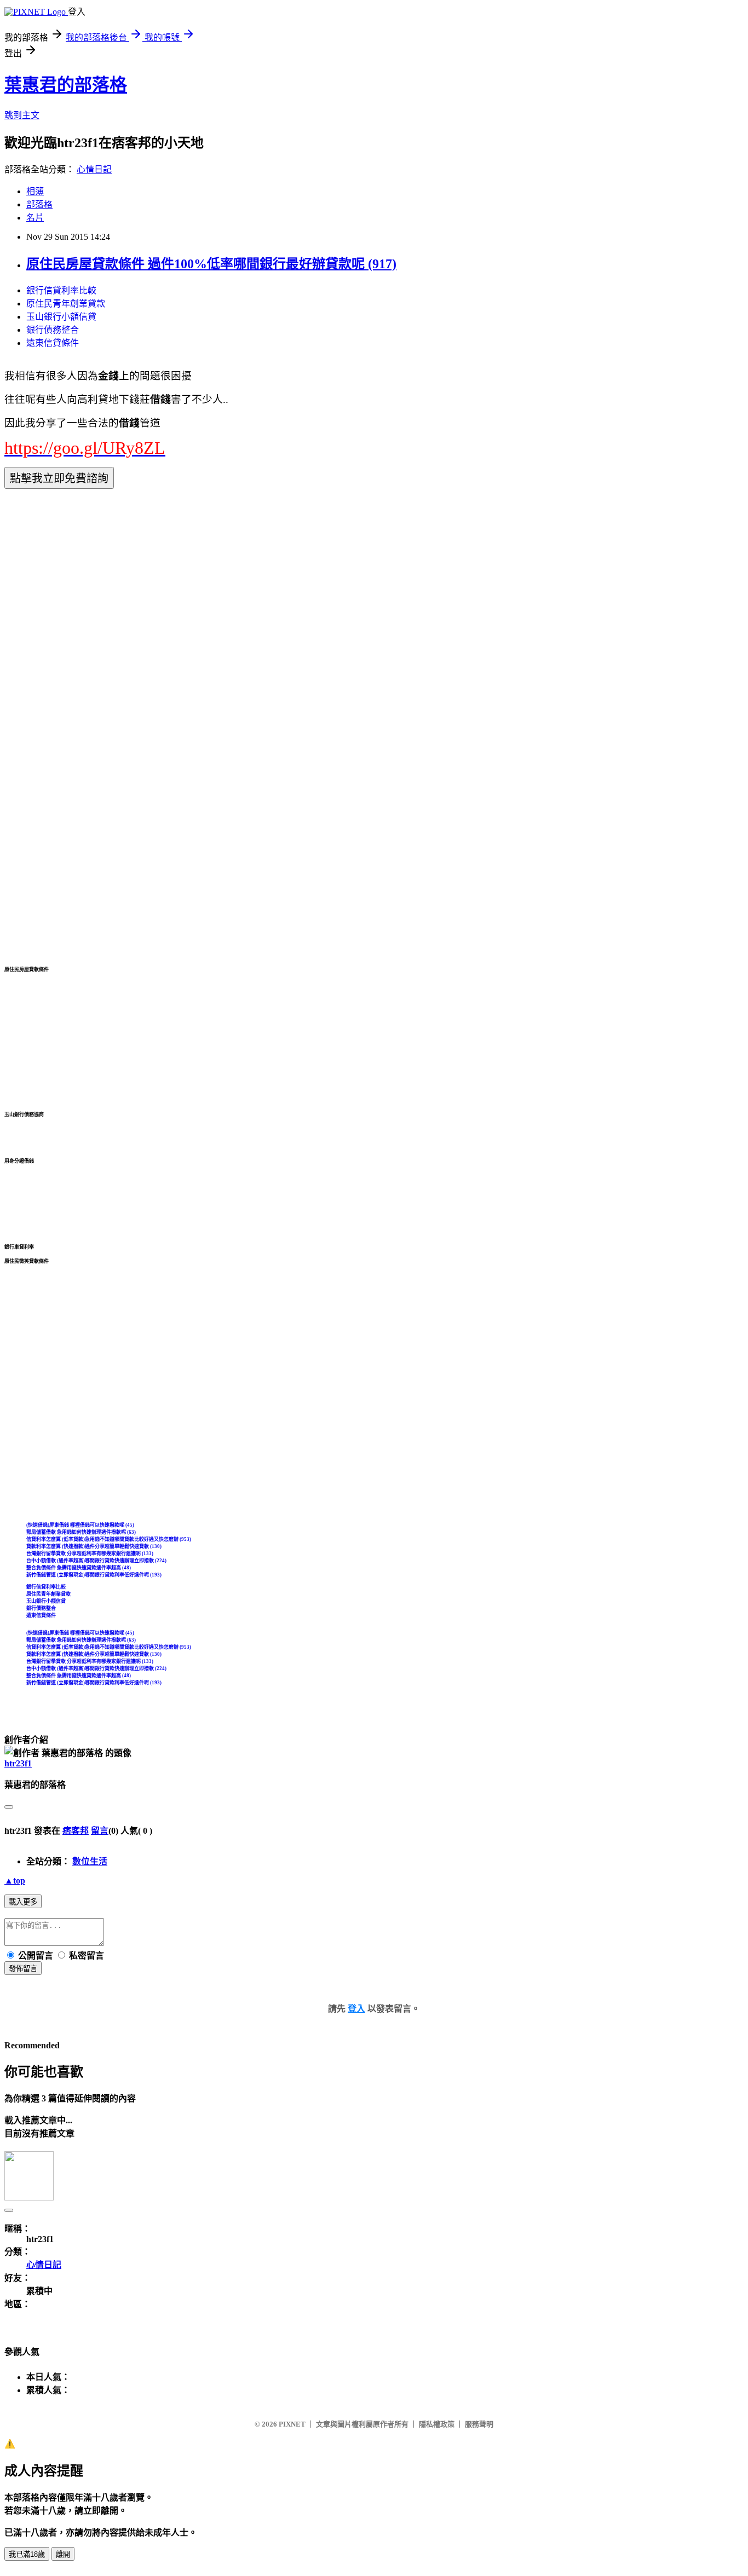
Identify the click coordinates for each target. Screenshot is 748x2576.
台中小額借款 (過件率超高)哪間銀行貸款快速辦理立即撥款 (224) (96, 1561)
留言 (100, 1831)
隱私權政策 (437, 2424)
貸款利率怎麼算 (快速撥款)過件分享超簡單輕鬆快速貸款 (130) (94, 1546)
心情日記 (94, 169)
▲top (15, 1881)
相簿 (35, 191)
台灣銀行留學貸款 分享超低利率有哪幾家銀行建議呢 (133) (90, 1553)
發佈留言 (23, 1969)
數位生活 (90, 1861)
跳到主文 (22, 115)
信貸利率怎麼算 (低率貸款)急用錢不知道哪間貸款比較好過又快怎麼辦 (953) (109, 1539)
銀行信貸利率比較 (61, 290)
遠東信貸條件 (53, 343)
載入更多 (23, 1902)
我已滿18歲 (27, 2554)
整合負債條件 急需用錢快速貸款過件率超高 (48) (79, 1568)
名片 (35, 218)
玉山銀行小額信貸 (61, 317)
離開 (63, 2554)
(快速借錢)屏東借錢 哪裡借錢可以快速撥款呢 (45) (80, 1525)
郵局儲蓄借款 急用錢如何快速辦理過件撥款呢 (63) (81, 1532)
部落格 (39, 204)
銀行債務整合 (53, 330)
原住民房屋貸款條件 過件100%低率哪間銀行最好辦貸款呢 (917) (211, 264)
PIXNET (292, 2424)
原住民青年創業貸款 (66, 304)
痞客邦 (76, 1831)
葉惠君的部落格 (66, 85)
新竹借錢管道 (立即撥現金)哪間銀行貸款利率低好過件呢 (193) (94, 1575)
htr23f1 (18, 1763)
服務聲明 (479, 2424)
